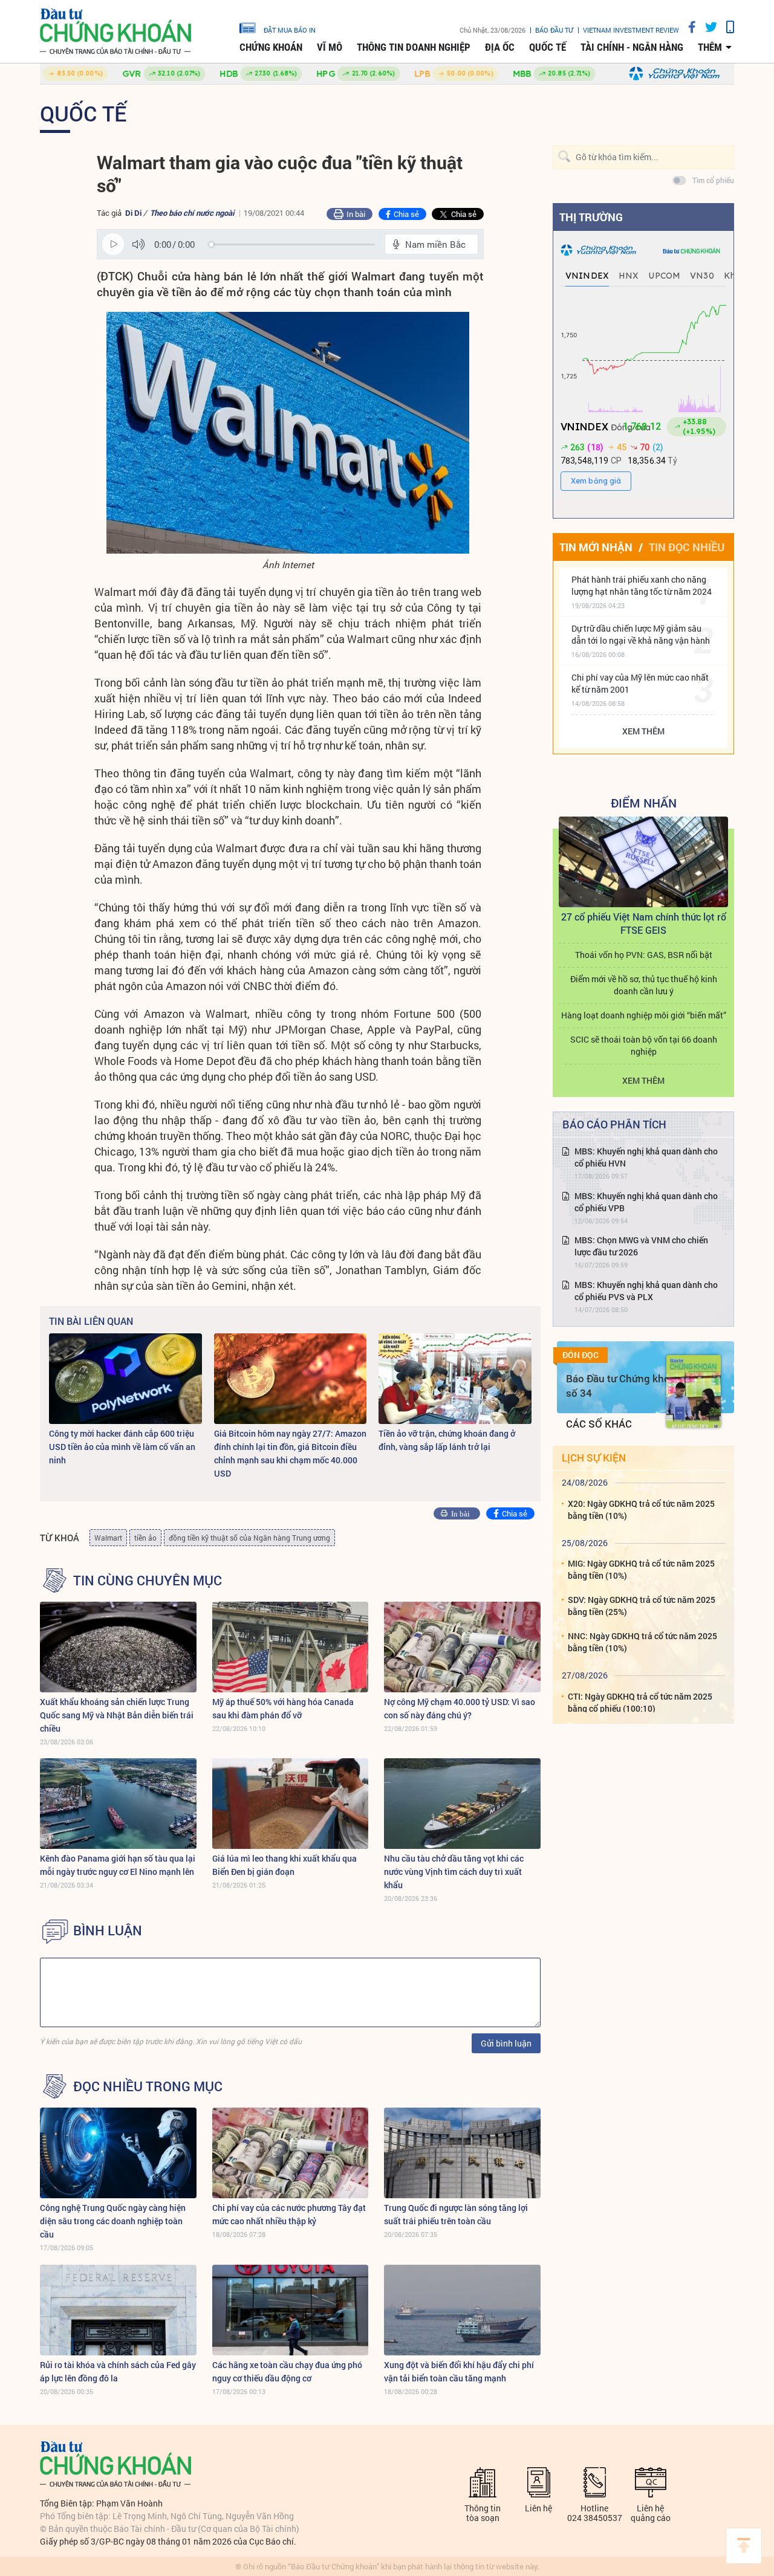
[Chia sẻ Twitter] (707, 27)
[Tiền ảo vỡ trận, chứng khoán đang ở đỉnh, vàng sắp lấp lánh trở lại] (455, 1379)
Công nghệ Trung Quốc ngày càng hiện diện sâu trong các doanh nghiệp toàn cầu (113, 2221)
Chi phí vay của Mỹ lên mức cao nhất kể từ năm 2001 (640, 683)
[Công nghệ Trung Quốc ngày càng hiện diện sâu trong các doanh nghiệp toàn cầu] (118, 2153)
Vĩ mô (330, 47)
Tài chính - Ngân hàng (632, 47)
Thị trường (591, 217)
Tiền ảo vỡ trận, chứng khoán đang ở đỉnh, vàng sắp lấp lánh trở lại (447, 1440)
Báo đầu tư (554, 30)
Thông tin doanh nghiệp (414, 47)
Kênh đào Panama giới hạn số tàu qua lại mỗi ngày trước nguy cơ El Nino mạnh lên (118, 1865)
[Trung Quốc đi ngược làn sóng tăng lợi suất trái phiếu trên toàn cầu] (462, 2153)
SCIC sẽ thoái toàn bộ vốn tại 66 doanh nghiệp (644, 1045)
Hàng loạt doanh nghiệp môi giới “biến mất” (644, 1015)
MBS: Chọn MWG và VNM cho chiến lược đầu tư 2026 (641, 1246)
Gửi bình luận (506, 2043)
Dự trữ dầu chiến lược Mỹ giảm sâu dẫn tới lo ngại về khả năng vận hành (641, 634)
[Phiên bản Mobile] (726, 27)
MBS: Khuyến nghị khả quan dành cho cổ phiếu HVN (646, 1157)
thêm (710, 47)
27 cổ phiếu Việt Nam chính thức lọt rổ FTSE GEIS (644, 923)
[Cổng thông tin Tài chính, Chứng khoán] (115, 32)
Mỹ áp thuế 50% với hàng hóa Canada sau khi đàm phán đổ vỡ (283, 1708)
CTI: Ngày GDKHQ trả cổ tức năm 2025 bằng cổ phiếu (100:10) (640, 1702)
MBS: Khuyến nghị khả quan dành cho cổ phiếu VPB (646, 1202)
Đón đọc (580, 1355)
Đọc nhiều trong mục (148, 2086)
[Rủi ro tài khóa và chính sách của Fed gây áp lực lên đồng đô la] (118, 2310)
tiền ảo (145, 1538)
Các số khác (599, 1424)
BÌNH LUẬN (108, 1930)
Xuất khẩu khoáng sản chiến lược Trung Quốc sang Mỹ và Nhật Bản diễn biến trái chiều (117, 1715)
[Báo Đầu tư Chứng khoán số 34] (694, 1391)
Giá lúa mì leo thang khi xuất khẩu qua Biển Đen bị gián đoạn (285, 1865)
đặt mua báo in (290, 30)
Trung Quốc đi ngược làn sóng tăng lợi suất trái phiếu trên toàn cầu (456, 2214)
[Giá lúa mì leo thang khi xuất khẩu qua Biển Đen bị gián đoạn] (291, 1804)
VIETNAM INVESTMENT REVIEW (631, 30)
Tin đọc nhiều (687, 547)
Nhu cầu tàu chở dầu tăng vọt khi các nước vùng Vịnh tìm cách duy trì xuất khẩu (454, 1872)
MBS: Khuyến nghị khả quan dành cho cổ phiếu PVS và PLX (646, 1291)
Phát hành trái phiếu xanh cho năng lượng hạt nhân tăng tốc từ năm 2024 (642, 585)
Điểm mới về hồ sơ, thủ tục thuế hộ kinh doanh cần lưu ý (644, 985)
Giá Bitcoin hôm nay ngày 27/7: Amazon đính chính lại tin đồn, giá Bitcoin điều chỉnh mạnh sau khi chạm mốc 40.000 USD (290, 1453)
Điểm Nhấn (644, 803)
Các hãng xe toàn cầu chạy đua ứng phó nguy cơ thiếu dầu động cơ (287, 2371)
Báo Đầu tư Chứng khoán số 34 (624, 1386)
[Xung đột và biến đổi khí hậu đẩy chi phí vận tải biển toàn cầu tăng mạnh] (462, 2310)
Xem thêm (643, 731)
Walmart (108, 1538)
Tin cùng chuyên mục (148, 1581)
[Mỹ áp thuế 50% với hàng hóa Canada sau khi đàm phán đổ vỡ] (291, 1647)
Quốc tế (548, 47)
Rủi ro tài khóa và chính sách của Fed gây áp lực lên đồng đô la (118, 2371)
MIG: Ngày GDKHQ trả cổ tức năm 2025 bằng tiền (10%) (641, 1569)
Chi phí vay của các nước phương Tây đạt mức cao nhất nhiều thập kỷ (289, 2214)
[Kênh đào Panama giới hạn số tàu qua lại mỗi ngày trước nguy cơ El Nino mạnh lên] (118, 1804)
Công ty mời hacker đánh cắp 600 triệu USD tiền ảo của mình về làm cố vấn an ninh (122, 1447)
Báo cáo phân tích (614, 1124)
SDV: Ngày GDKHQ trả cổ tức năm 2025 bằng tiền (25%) (642, 1606)
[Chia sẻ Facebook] (688, 27)
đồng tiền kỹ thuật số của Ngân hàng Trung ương (249, 1538)
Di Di (133, 213)
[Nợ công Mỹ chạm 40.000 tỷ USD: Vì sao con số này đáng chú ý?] (462, 1647)
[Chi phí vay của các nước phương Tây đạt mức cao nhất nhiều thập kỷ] (291, 2153)
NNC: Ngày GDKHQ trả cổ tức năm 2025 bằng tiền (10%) (642, 1642)
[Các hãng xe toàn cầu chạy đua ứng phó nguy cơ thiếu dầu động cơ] (291, 2310)
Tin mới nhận (596, 547)
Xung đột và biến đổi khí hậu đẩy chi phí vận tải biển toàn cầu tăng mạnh (459, 2371)
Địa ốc (500, 47)
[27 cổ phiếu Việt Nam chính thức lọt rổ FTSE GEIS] (643, 862)
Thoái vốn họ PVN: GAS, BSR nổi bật (644, 955)
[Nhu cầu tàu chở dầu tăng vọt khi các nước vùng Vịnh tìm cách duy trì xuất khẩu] (462, 1804)
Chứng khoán (271, 47)
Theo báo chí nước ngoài (192, 213)
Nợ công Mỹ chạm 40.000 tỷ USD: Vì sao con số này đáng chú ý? (460, 1708)
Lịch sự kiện (594, 1458)
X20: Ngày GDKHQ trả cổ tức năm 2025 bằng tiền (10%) (641, 1510)
